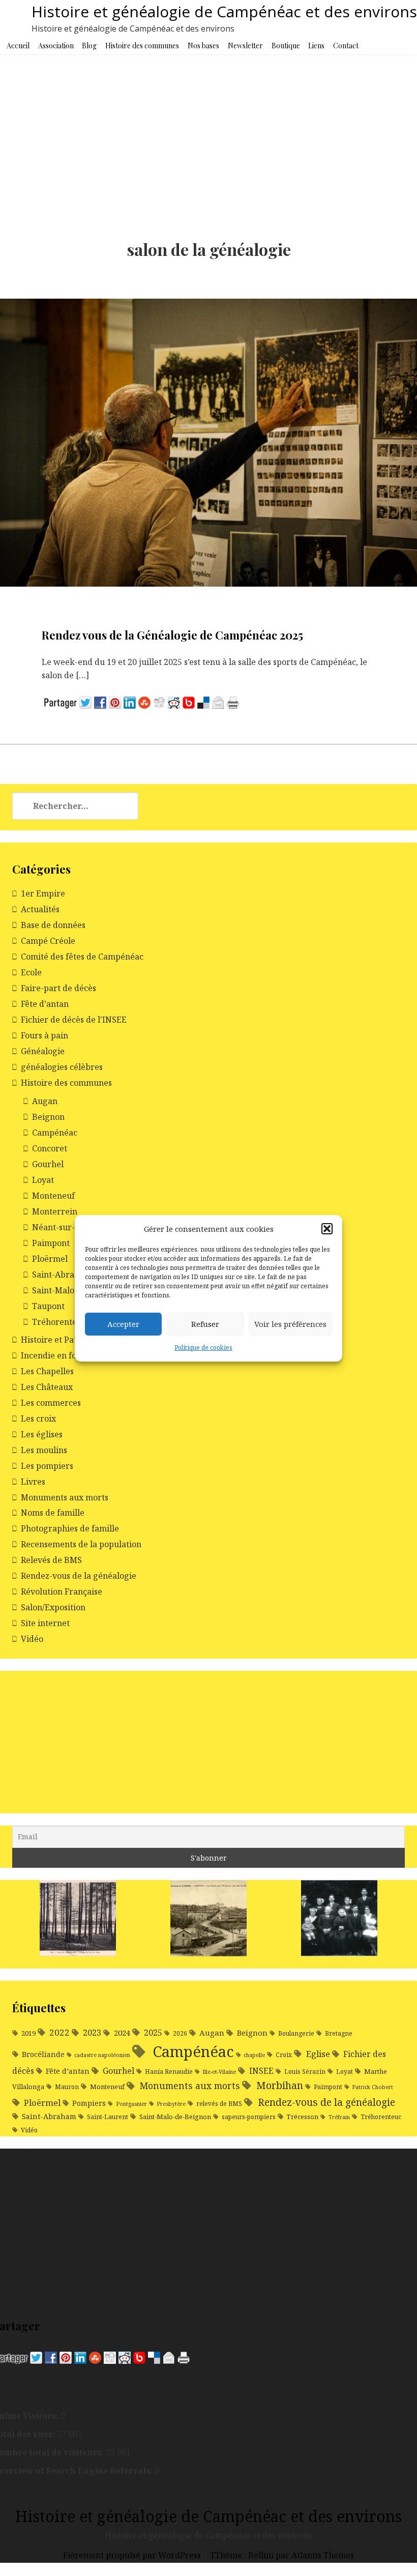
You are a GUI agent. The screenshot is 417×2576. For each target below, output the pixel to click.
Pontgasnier (131, 2104)
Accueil (18, 46)
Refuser (205, 1324)
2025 (153, 2032)
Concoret (50, 1148)
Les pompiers (47, 1466)
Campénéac (55, 1133)
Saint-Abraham (62, 1275)
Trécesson (302, 2117)
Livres (33, 1482)
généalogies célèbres (62, 1067)
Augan (45, 1101)
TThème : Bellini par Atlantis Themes (282, 2555)
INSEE (261, 2071)
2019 (28, 2033)
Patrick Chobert (373, 2087)
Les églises (42, 1434)
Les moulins (44, 1450)
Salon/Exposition (53, 1607)
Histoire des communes (142, 46)
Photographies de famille (70, 1528)
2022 (59, 2032)
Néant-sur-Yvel (62, 1227)
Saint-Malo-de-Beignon (175, 2117)
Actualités (40, 909)
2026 (180, 2033)
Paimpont (51, 1243)
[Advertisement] (208, 131)
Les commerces (51, 1403)
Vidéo (32, 1639)
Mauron (67, 2087)
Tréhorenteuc (59, 1322)
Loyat (43, 1180)
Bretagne (339, 2033)
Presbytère (171, 2104)
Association (56, 46)
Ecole (31, 972)
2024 (122, 2033)
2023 (92, 2033)
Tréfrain (339, 2117)
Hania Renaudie (169, 2072)
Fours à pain (44, 1035)
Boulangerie (296, 2033)
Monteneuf (53, 1196)
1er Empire (43, 893)
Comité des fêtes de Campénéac (82, 957)
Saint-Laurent (108, 2117)
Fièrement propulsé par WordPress (133, 2555)
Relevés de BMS (51, 1560)
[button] (327, 1229)
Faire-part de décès (58, 988)
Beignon (48, 1117)
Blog (89, 46)
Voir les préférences (290, 1324)
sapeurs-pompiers (249, 2117)
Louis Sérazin (305, 2072)
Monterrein (55, 1211)
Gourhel (48, 1164)
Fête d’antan (45, 1004)
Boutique (286, 46)
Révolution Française (62, 1591)
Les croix (38, 1419)
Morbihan (280, 2085)
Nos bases (203, 46)
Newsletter (245, 46)
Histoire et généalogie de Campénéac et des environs (224, 11)
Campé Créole (48, 941)
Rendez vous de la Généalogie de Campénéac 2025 (172, 635)
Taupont (48, 1306)
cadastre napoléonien (102, 2055)
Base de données (53, 925)
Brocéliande (43, 2054)
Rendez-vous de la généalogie (79, 1576)
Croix (284, 2055)
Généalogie (43, 1051)
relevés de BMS (219, 2104)
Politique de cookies (203, 1348)
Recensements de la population (81, 1544)
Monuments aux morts (65, 1497)
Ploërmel (50, 1259)
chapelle (254, 2055)
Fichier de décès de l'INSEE (74, 1020)
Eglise (318, 2054)
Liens (316, 46)
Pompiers (89, 2103)
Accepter (123, 1324)
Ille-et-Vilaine (219, 2072)
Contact (346, 46)
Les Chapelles (47, 1371)
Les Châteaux (47, 1387)
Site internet (45, 1623)
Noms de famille (53, 1513)
